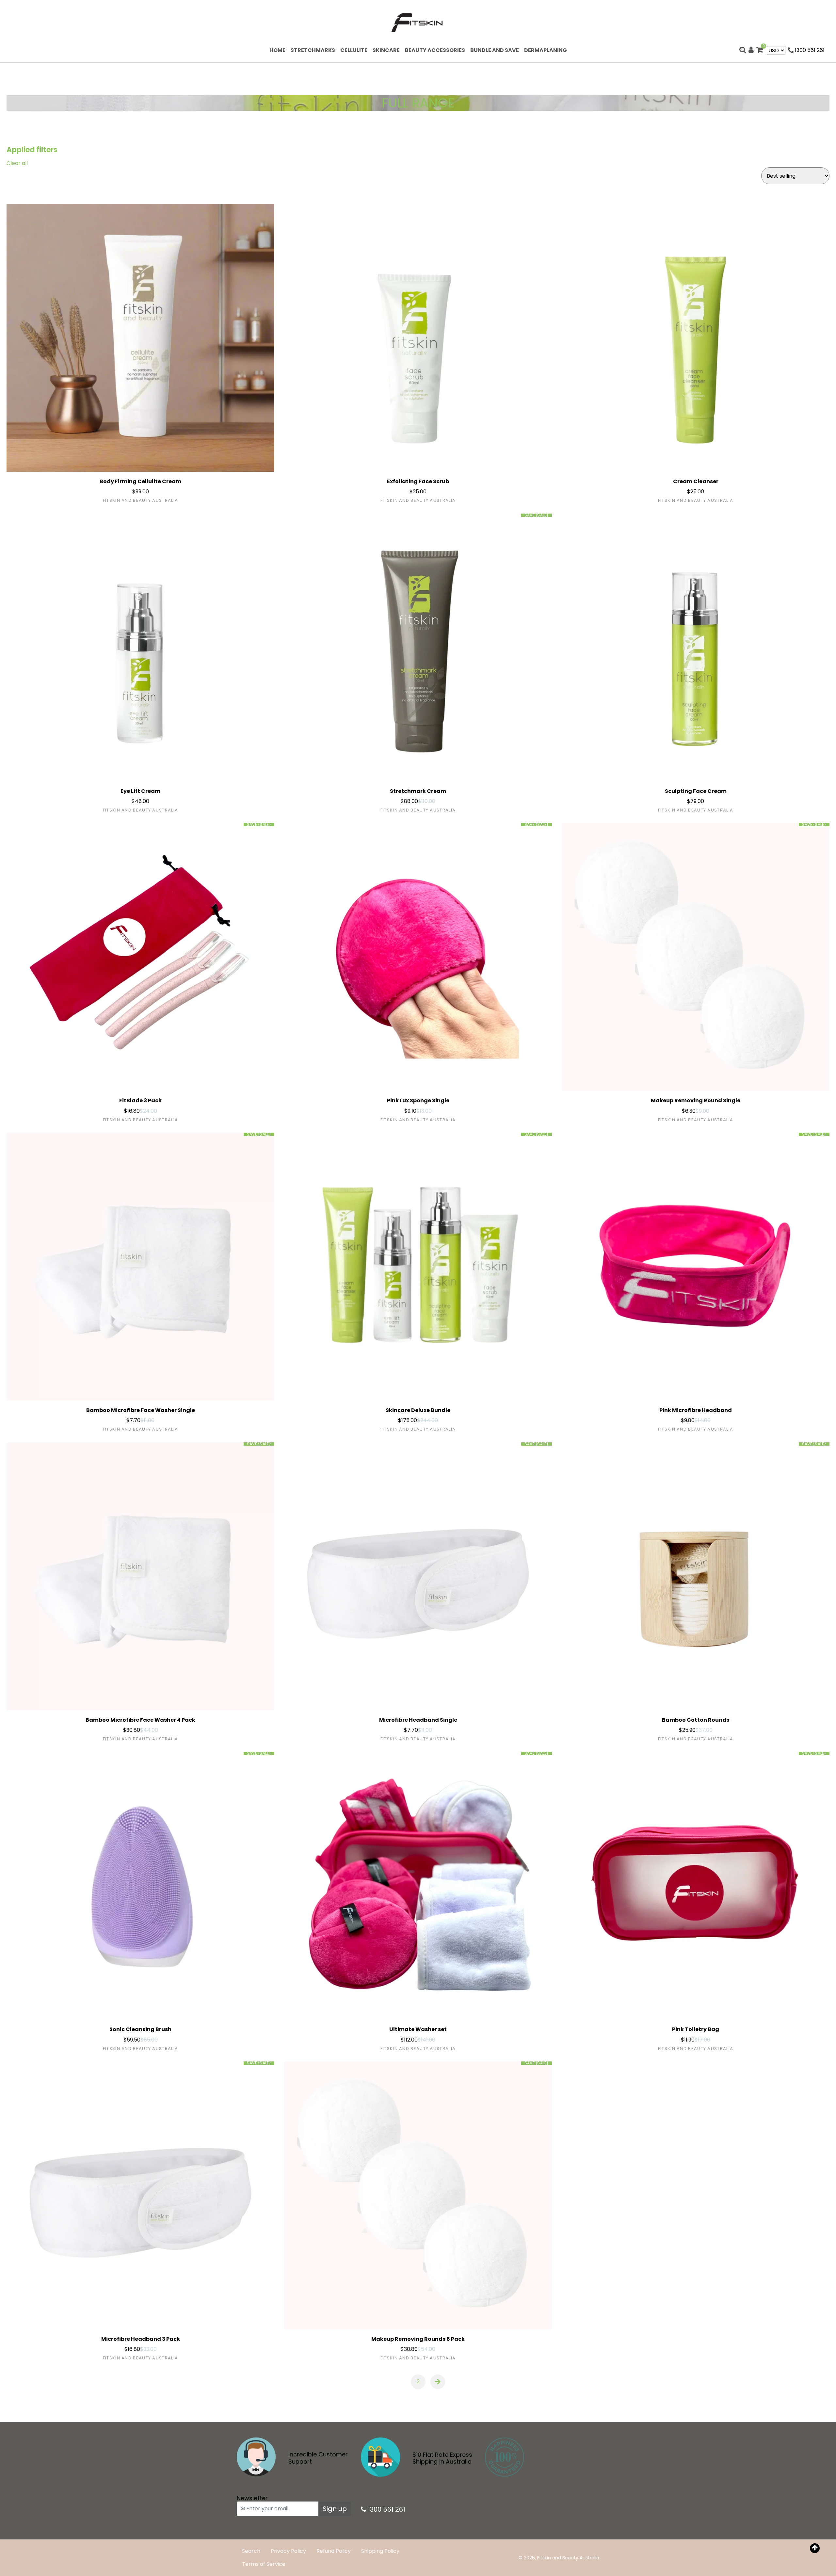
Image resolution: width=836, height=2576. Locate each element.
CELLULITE (355, 50)
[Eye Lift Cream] (140, 648)
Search (251, 2551)
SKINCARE (387, 50)
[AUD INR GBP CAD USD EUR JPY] (776, 50)
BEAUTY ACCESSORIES (436, 50)
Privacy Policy (288, 2551)
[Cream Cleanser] (696, 338)
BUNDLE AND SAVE (496, 50)
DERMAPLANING (547, 50)
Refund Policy (334, 2551)
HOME (279, 50)
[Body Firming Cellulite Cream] (140, 338)
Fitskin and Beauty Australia (568, 2558)
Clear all (17, 163)
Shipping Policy (380, 2551)
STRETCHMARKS (314, 50)
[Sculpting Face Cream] (696, 648)
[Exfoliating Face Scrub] (418, 338)
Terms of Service (264, 2564)
